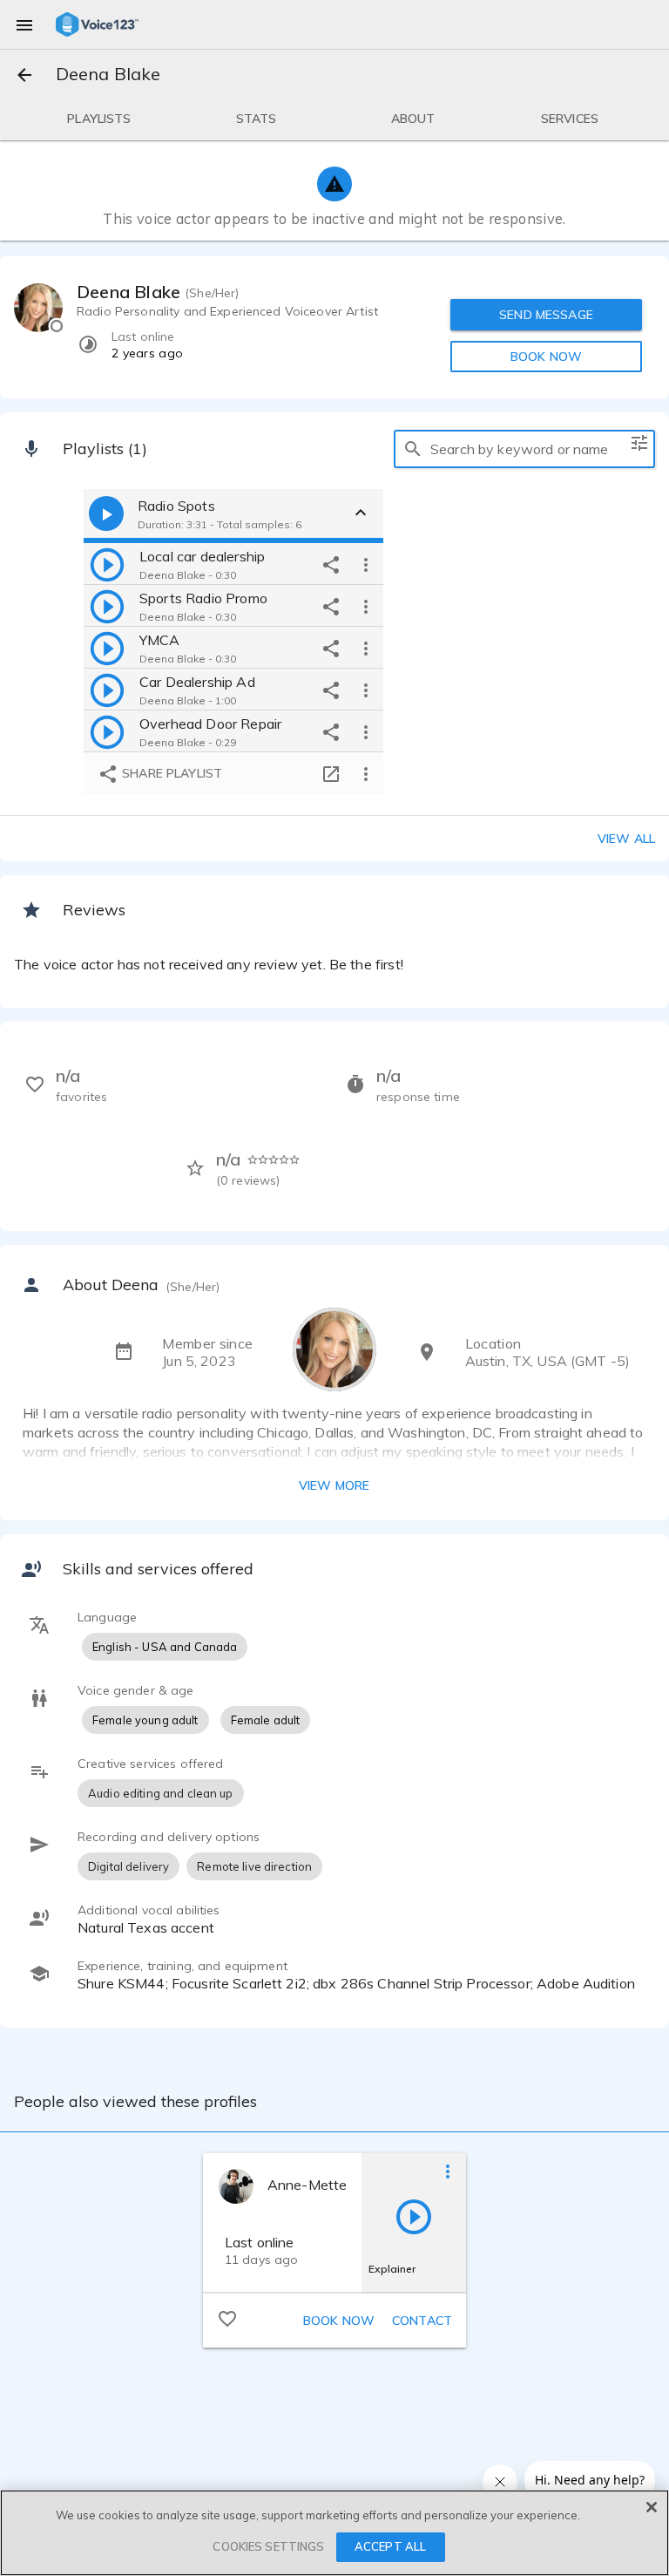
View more (334, 1485)
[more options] (366, 564)
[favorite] (227, 2318)
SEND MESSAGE (546, 315)
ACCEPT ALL (390, 2546)
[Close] (652, 2507)
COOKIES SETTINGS (268, 2546)
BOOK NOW (546, 357)
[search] (413, 449)
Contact (422, 2321)
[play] (107, 564)
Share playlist (170, 773)
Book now (339, 2321)
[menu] (24, 24)
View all (626, 839)
